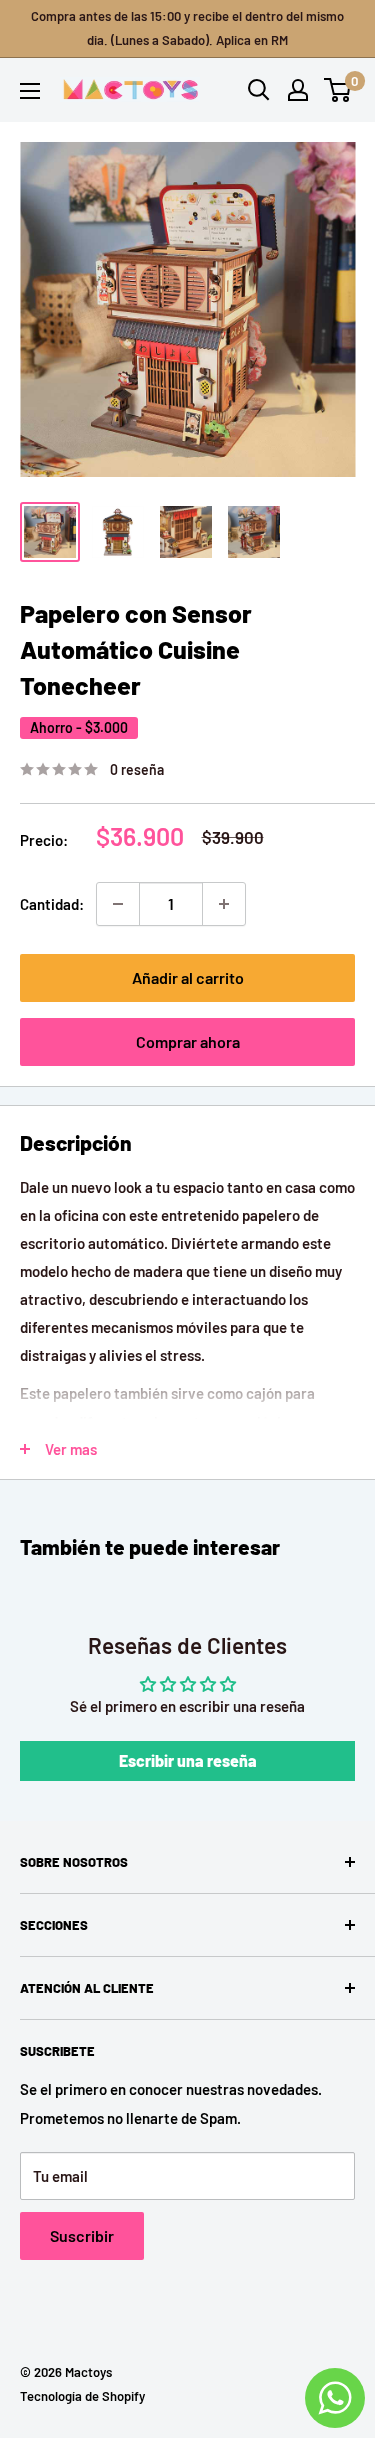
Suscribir (82, 2235)
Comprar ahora (188, 1041)
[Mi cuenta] (298, 90)
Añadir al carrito (188, 977)
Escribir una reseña (188, 1760)
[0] (338, 90)
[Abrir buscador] (259, 90)
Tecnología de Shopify (82, 2396)
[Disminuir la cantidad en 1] (118, 904)
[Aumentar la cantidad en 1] (224, 904)
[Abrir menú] (30, 91)
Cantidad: (52, 904)
